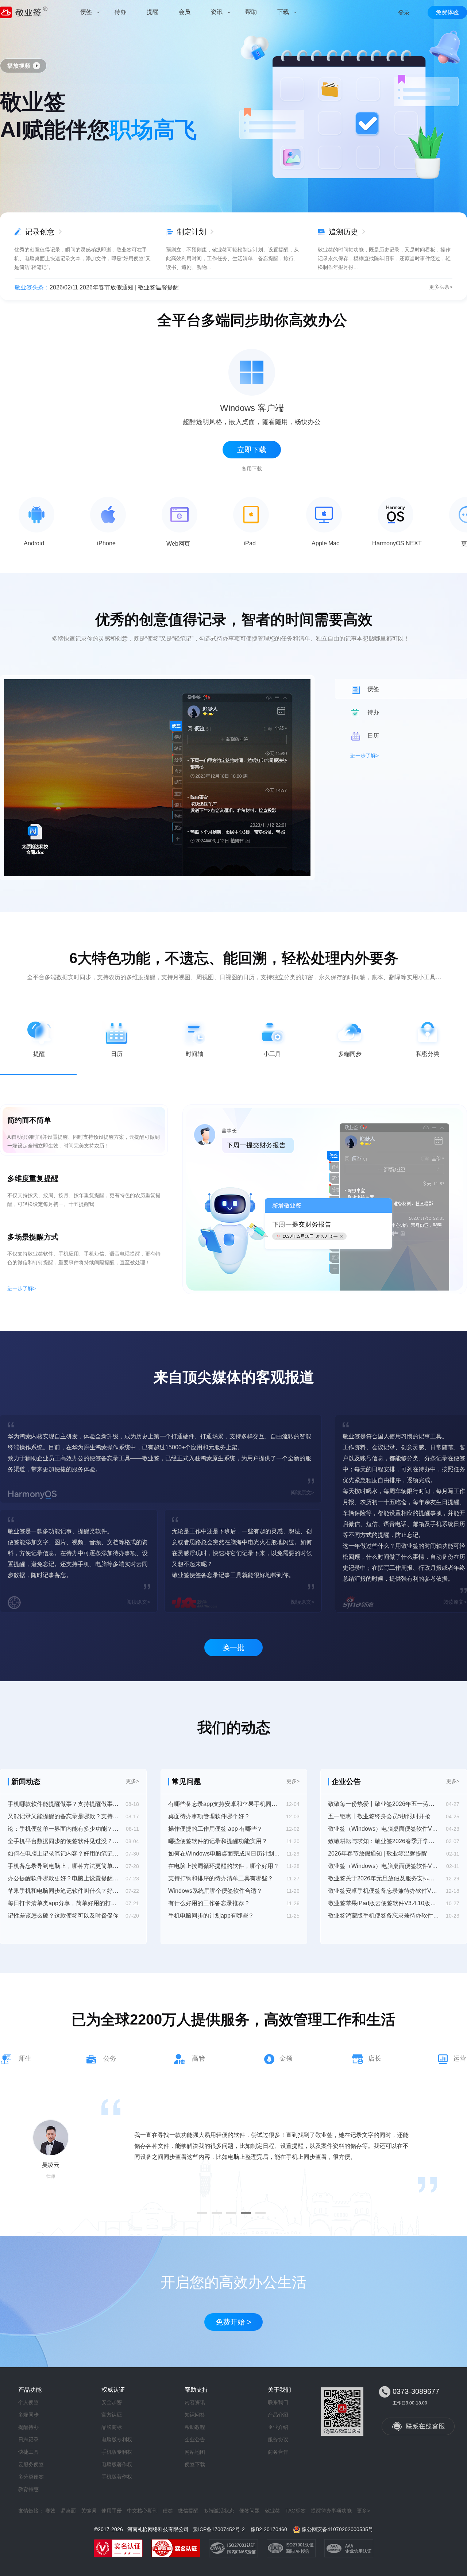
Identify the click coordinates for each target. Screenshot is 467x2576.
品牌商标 (112, 2427)
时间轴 (194, 1054)
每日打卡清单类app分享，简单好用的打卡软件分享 (63, 1903)
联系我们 (278, 2402)
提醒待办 (28, 2427)
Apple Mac (325, 543)
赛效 (50, 2511)
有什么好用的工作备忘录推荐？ (209, 1903)
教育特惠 (28, 2489)
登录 (404, 13)
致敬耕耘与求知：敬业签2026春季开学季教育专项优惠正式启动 (384, 1841)
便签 (168, 2511)
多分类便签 (31, 2477)
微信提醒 (188, 2511)
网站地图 (195, 2452)
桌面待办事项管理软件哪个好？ (209, 1816)
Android (34, 543)
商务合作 (278, 2452)
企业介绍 (278, 2427)
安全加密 (112, 2402)
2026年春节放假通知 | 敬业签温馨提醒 (378, 1854)
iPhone (106, 543)
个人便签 (28, 2402)
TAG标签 (296, 2511)
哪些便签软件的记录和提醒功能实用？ (218, 1841)
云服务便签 (31, 2464)
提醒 (39, 1054)
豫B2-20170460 (269, 2529)
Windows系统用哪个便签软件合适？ (215, 1891)
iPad (250, 543)
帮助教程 (195, 2427)
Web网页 (178, 544)
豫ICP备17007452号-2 (219, 2529)
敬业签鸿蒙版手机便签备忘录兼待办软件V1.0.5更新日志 (384, 1916)
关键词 (89, 2511)
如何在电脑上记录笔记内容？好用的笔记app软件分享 (63, 1854)
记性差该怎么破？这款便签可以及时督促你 (63, 1916)
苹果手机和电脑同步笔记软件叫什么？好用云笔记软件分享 (63, 1891)
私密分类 (428, 1054)
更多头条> (441, 287)
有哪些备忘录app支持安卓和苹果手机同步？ (224, 1804)
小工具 (272, 1054)
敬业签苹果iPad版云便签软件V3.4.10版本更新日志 (384, 1903)
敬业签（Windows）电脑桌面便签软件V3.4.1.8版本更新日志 (384, 1866)
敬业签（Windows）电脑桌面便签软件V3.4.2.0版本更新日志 (384, 1829)
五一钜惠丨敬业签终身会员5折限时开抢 (379, 1816)
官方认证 (112, 2415)
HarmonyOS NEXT (397, 543)
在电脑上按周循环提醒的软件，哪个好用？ (224, 1866)
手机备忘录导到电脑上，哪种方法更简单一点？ (63, 1866)
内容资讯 (195, 2402)
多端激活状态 (219, 2511)
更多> (132, 1781)
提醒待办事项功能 (331, 2511)
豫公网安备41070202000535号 (337, 2529)
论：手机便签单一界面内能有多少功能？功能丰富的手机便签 (63, 1829)
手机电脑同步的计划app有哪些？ (211, 1916)
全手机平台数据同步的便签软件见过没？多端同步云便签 (63, 1841)
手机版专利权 (117, 2452)
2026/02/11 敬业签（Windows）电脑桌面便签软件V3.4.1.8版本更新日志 (143, 287)
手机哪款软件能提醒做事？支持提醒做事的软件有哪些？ (63, 1804)
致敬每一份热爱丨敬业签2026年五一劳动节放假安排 (384, 1804)
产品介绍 (278, 2415)
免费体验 (447, 12)
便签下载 (195, 2464)
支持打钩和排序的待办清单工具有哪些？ (221, 1878)
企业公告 (195, 2439)
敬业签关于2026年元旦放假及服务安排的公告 (384, 1878)
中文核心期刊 (142, 2511)
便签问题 (250, 2511)
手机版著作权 (117, 2477)
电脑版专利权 (117, 2439)
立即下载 (252, 450)
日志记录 (28, 2439)
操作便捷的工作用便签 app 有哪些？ (215, 1829)
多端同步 (350, 1054)
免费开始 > (233, 2322)
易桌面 (68, 2511)
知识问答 (195, 2415)
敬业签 (273, 2511)
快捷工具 (28, 2452)
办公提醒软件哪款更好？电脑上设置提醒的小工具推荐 (63, 1878)
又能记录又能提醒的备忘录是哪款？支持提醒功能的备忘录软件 (63, 1816)
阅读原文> (302, 1492)
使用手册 (112, 2511)
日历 (117, 1054)
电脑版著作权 (117, 2464)
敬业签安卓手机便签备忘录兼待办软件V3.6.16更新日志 (384, 1891)
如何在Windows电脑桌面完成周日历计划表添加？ (224, 1854)
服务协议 (278, 2439)
